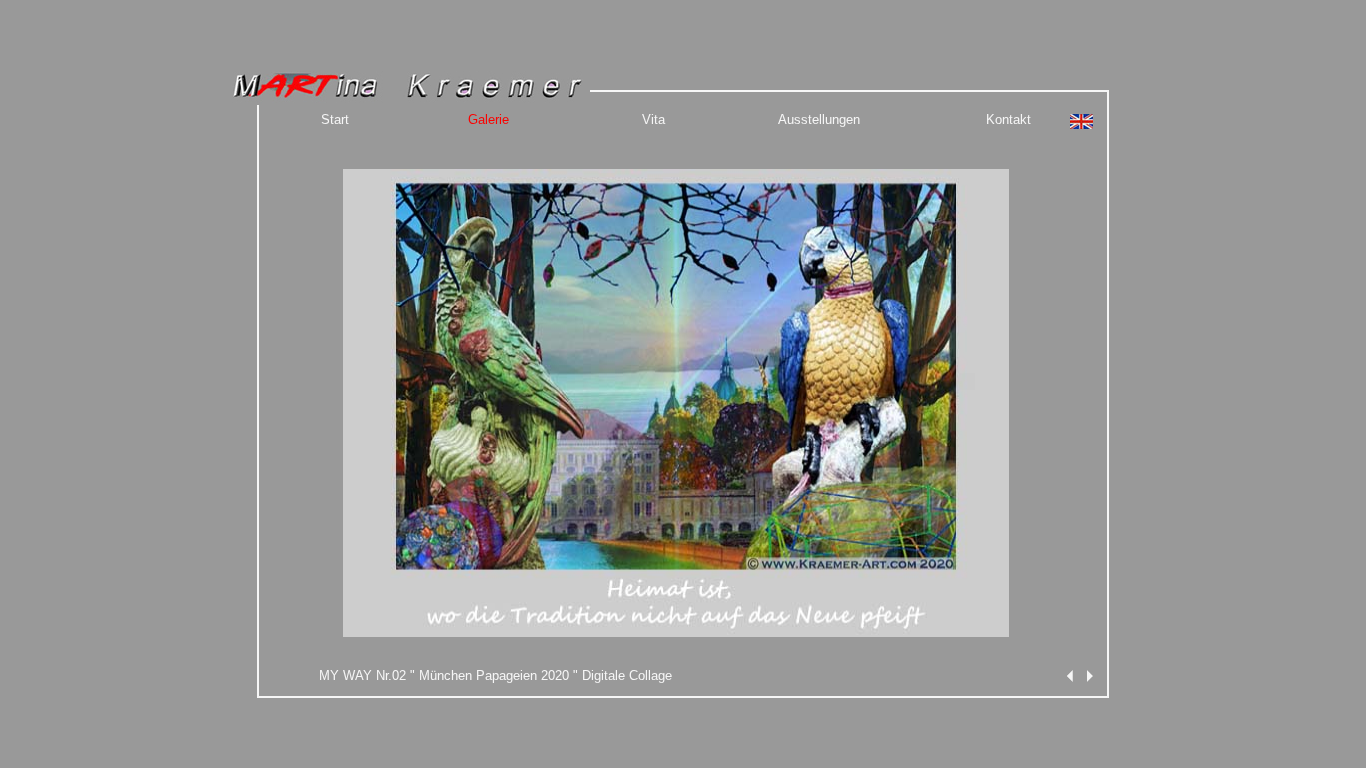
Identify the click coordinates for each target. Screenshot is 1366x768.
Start (335, 119)
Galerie (488, 119)
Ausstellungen (819, 119)
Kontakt (1008, 119)
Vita (653, 119)
